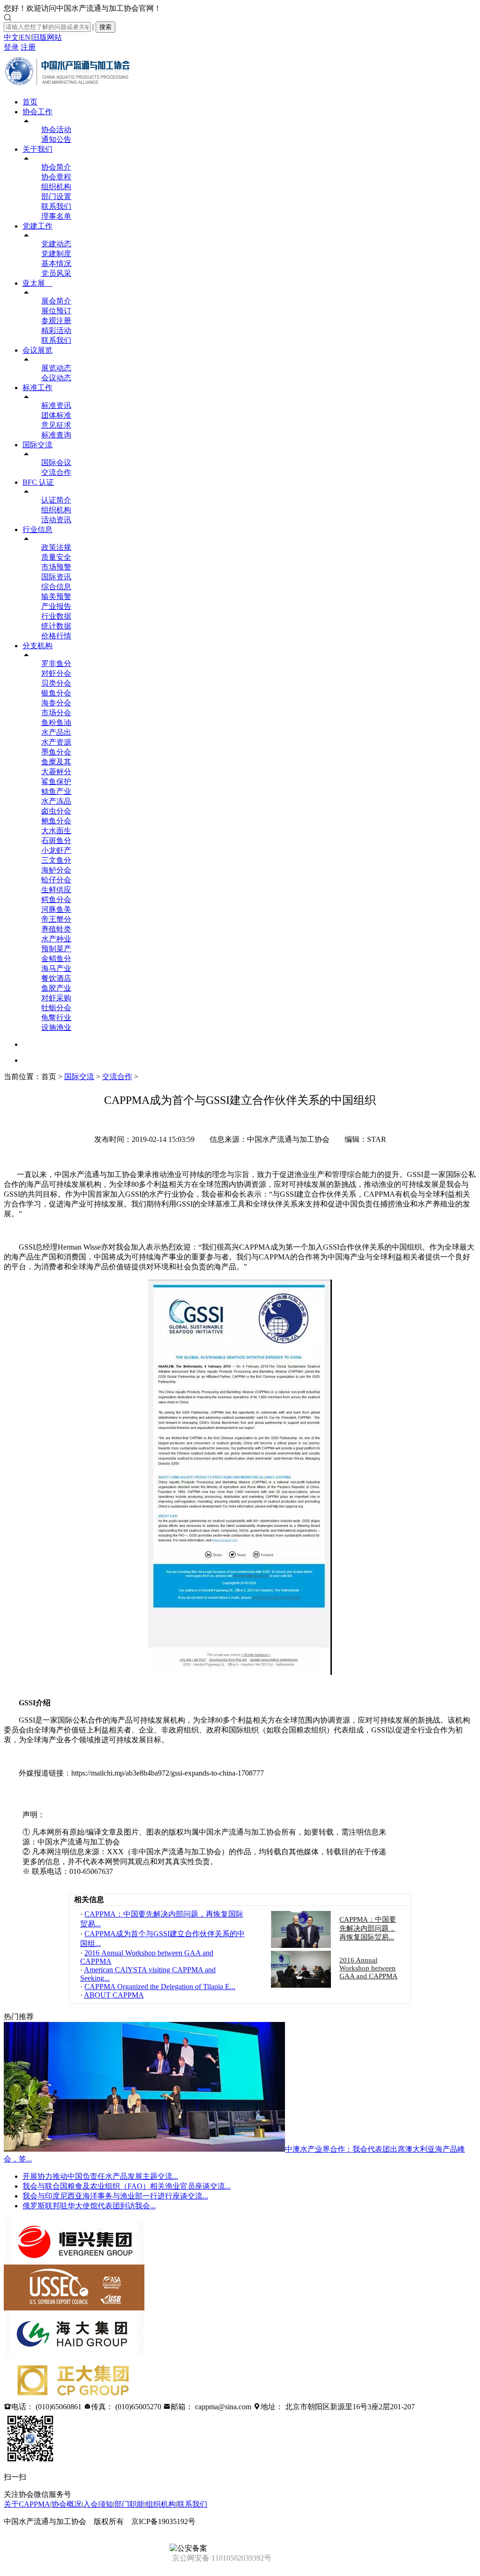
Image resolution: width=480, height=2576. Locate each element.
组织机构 (56, 187)
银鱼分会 (56, 693)
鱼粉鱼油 (56, 722)
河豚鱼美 (56, 909)
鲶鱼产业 (56, 791)
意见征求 (56, 425)
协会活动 (56, 130)
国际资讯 (56, 577)
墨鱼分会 (56, 752)
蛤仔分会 (56, 880)
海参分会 (56, 703)
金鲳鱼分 (56, 959)
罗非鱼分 (56, 663)
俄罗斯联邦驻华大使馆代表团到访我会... (89, 2206)
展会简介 (56, 301)
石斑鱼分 (56, 840)
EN (25, 37)
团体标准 (56, 415)
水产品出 (56, 732)
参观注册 (56, 321)
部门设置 (56, 196)
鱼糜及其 (56, 762)
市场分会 (56, 713)
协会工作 (37, 112)
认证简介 (56, 500)
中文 (11, 37)
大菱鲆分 (56, 772)
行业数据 (56, 616)
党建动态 (56, 244)
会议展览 (37, 350)
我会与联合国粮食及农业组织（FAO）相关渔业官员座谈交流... (127, 2186)
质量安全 (56, 557)
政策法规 (56, 547)
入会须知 (98, 2504)
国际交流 (37, 445)
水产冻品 (56, 801)
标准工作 (37, 388)
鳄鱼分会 (56, 899)
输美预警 (56, 596)
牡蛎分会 (56, 1008)
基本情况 (56, 263)
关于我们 (37, 149)
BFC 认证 (38, 482)
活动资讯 (56, 520)
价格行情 (56, 636)
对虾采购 (56, 998)
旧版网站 (47, 37)
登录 (11, 47)
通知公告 (56, 139)
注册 (28, 47)
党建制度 (56, 254)
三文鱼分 (56, 860)
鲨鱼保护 (56, 781)
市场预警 (56, 567)
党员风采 (56, 273)
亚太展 (37, 283)
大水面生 (56, 831)
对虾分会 (56, 673)
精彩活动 (56, 330)
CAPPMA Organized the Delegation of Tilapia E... (160, 1987)
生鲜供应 (56, 890)
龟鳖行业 (56, 1018)
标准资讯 (56, 405)
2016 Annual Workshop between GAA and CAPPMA (368, 1968)
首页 (30, 102)
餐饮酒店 (56, 978)
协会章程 (56, 177)
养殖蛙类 (56, 929)
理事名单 (56, 216)
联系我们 (56, 206)
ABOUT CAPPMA (114, 1995)
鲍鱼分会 (56, 821)
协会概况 (67, 2504)
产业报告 (56, 606)
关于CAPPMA (27, 2504)
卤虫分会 (56, 811)
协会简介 (56, 167)
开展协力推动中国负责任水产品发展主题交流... (100, 2176)
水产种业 (56, 939)
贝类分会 (56, 683)
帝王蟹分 (56, 919)
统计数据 (56, 626)
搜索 (105, 27)
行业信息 (37, 529)
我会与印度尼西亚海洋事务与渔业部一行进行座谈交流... (115, 2196)
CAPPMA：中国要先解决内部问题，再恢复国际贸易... (368, 1928)
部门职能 (129, 2504)
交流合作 (56, 472)
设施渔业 (56, 1027)
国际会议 (56, 463)
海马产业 (56, 968)
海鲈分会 (56, 870)
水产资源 (56, 742)
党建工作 (37, 226)
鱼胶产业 (56, 988)
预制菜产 (56, 949)
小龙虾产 (56, 850)
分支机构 (37, 646)
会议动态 (56, 378)
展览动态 (56, 368)
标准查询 (56, 435)
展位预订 (56, 311)
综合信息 (56, 587)
